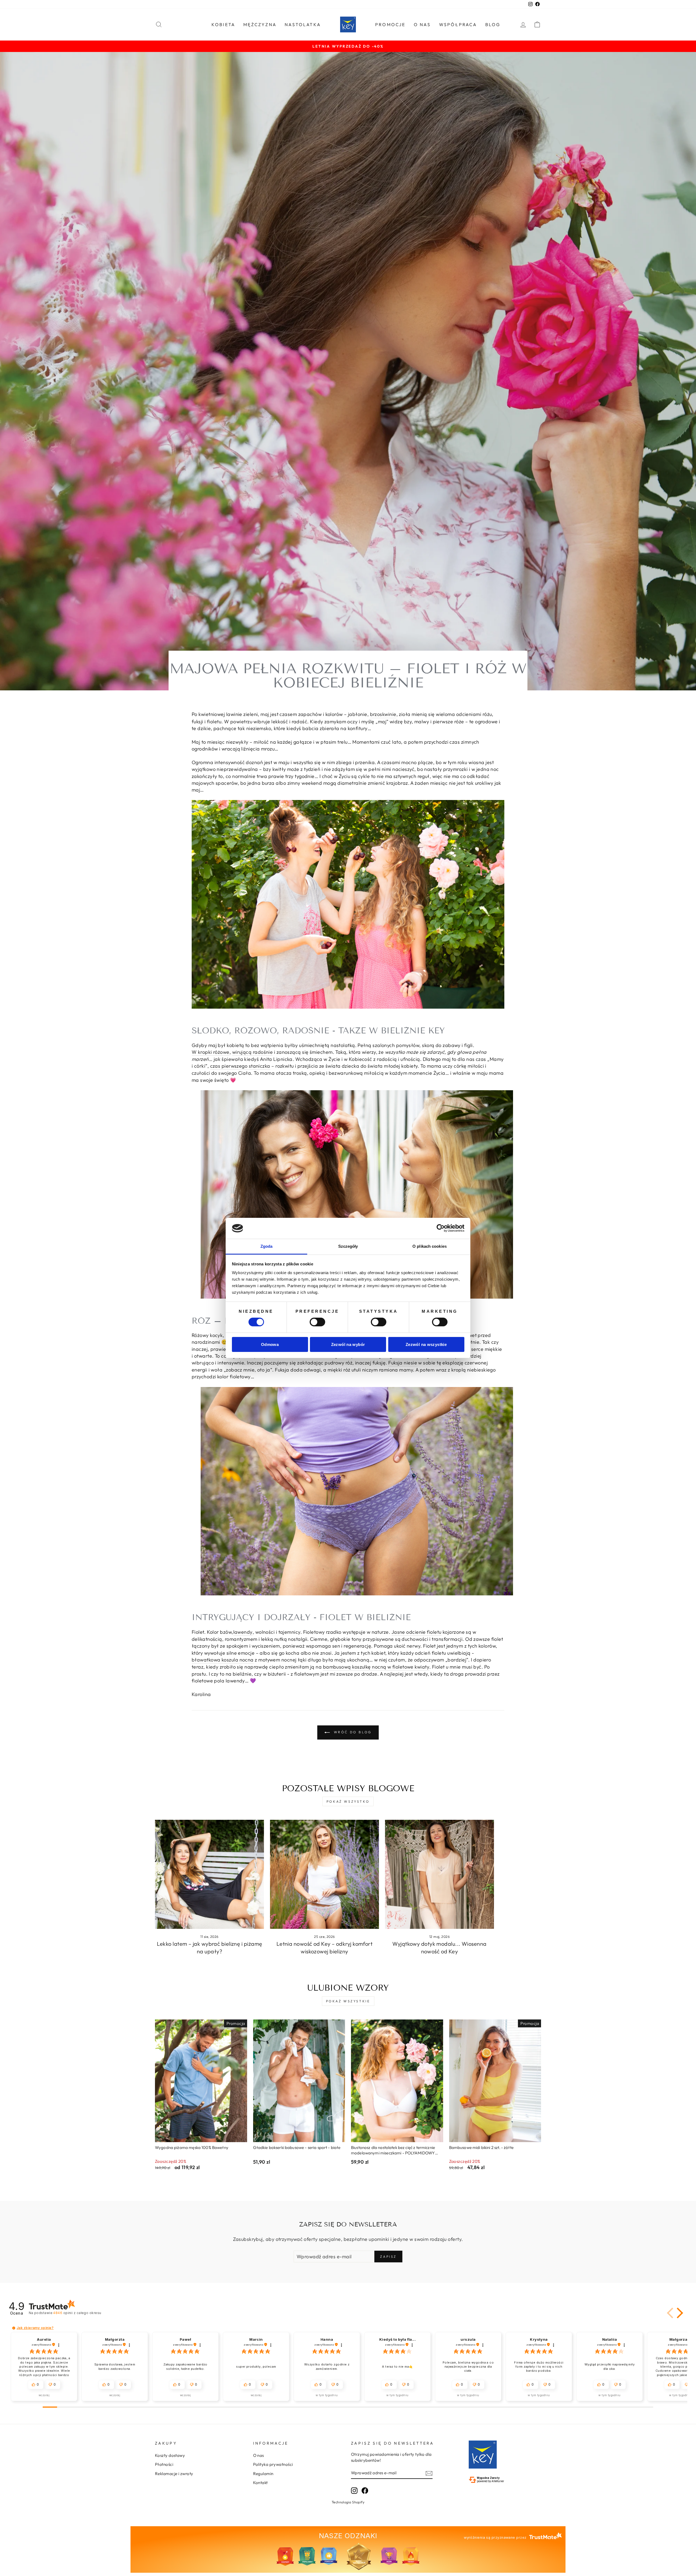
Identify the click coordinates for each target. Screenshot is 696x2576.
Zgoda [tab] (267, 1246)
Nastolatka (303, 24)
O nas (422, 24)
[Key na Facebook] (365, 2490)
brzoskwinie (383, 714)
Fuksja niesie (403, 1363)
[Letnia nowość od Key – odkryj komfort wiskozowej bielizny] (324, 1874)
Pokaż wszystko (348, 1801)
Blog (493, 24)
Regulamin (263, 2474)
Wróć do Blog (352, 1732)
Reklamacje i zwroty (174, 2474)
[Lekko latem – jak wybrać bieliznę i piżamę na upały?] (209, 1874)
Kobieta (223, 24)
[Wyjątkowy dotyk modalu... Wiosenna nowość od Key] (439, 1874)
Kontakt (260, 2483)
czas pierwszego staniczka (240, 1066)
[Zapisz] (429, 2473)
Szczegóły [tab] (348, 1246)
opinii (77, 2313)
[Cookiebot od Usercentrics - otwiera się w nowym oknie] (441, 1228)
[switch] (317, 1322)
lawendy (243, 1632)
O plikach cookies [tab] (430, 1246)
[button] (671, 2313)
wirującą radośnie (253, 1052)
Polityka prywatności (273, 2464)
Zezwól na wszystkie (426, 1344)
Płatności (164, 2464)
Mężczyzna (260, 24)
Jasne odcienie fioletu (417, 1632)
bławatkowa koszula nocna (223, 1660)
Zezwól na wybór (348, 1344)
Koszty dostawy (170, 2455)
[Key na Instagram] (354, 2490)
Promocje (390, 24)
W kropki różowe (211, 1052)
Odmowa (270, 1344)
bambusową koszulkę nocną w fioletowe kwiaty (376, 1667)
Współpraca (458, 24)
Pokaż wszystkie (348, 2001)
